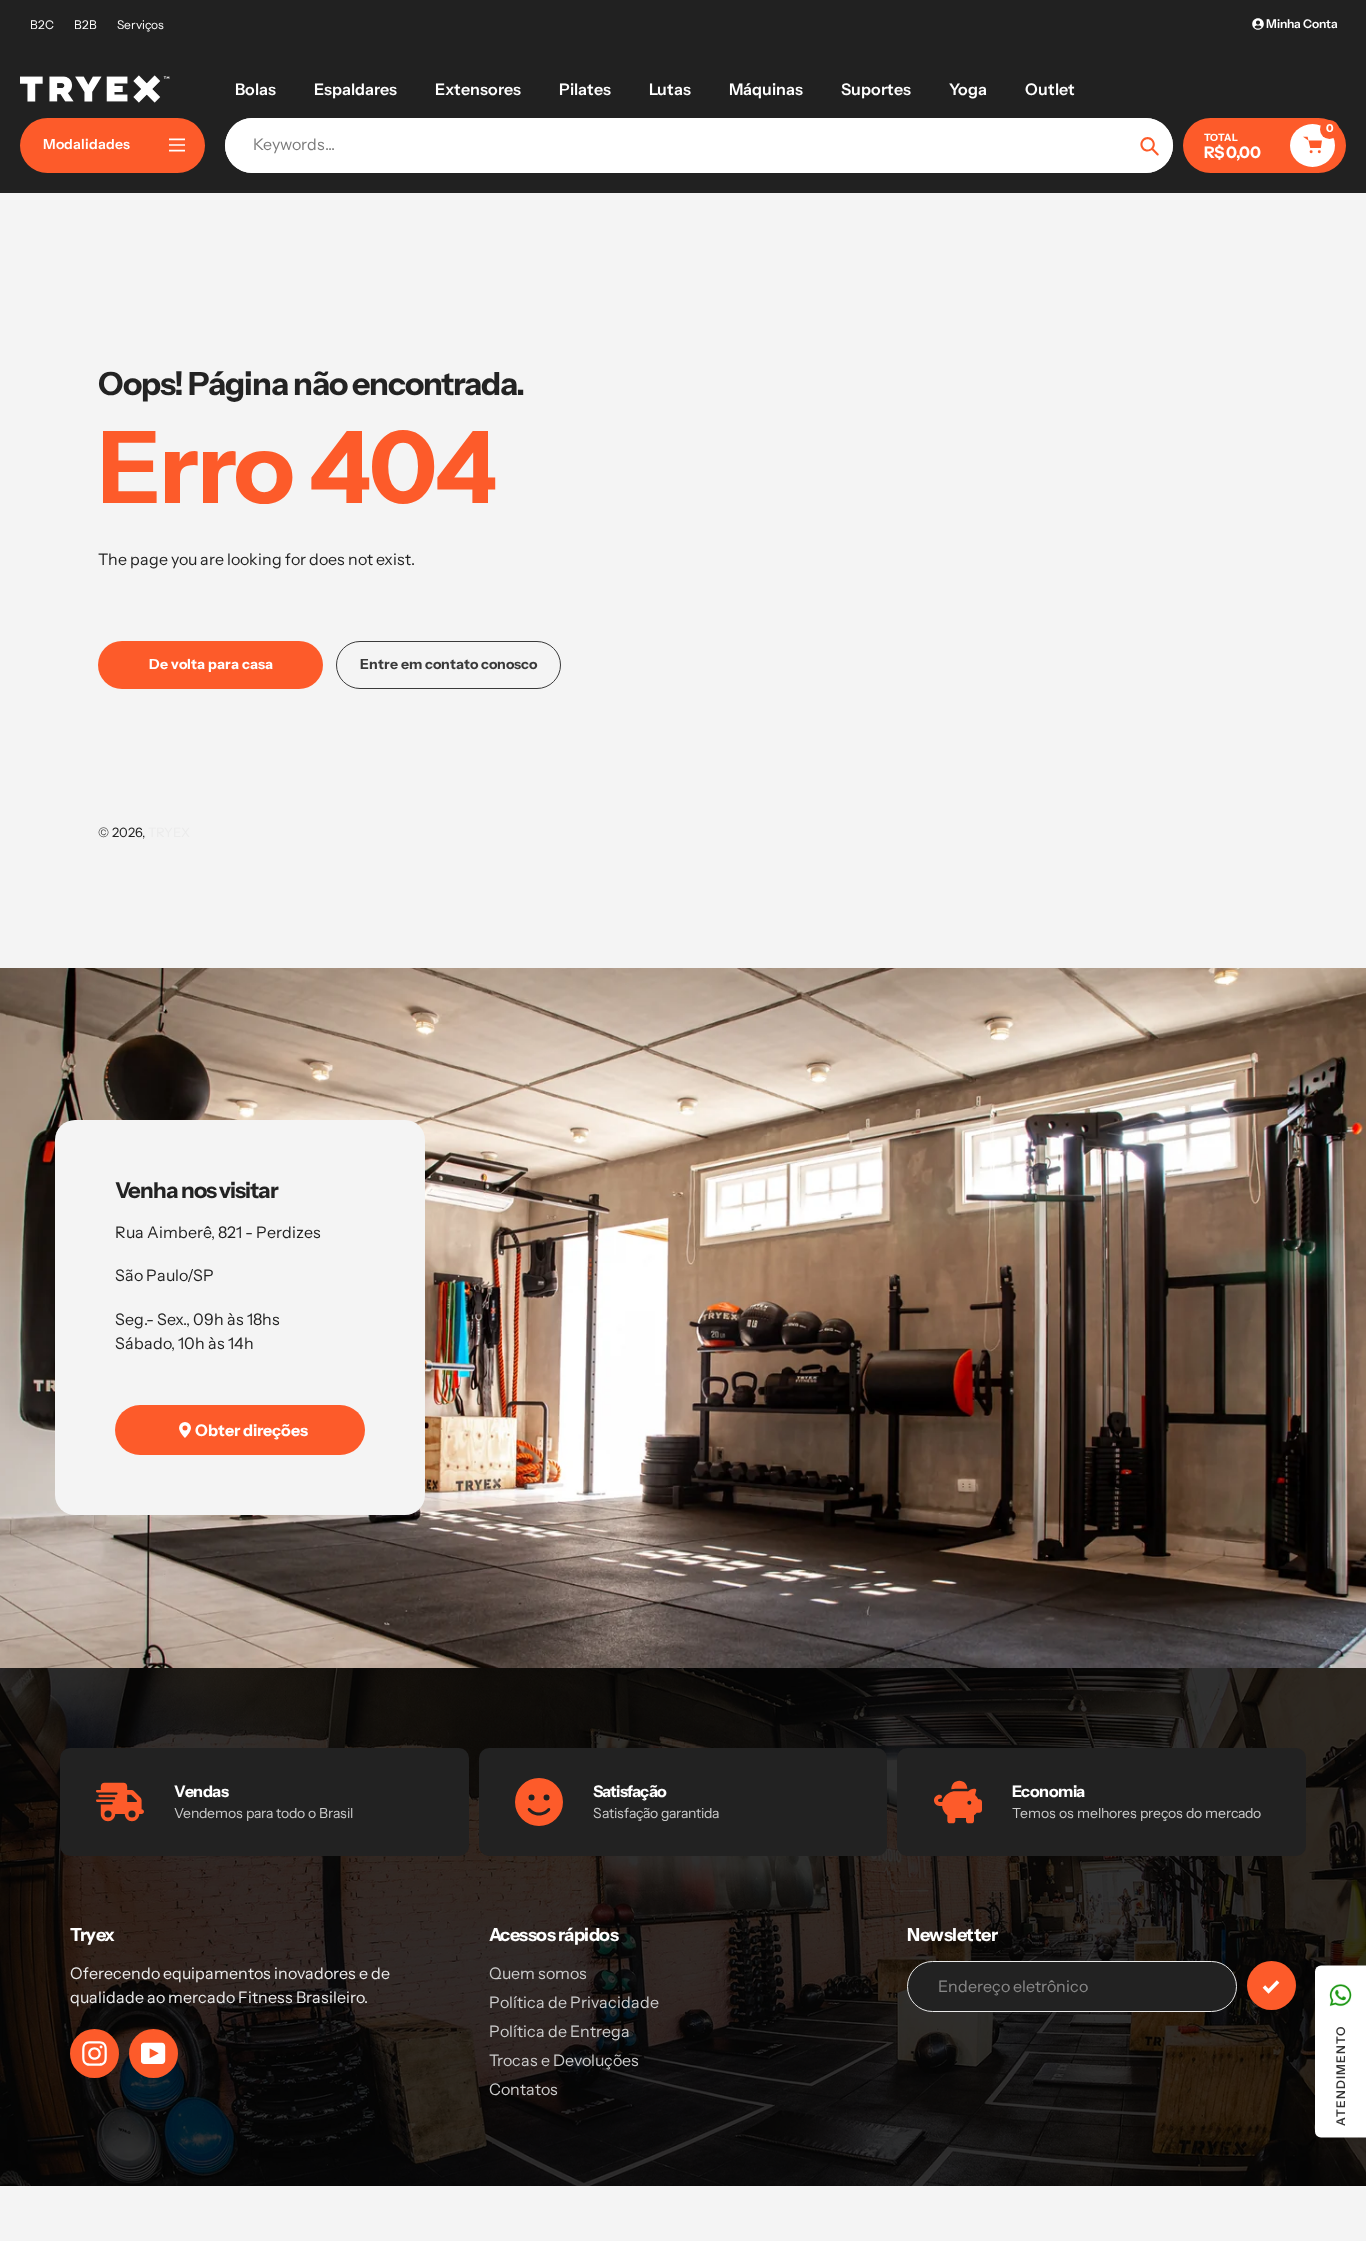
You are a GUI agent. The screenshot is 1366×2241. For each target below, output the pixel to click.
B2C (42, 24)
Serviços (140, 24)
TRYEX (169, 832)
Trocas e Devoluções (564, 2060)
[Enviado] (1271, 1985)
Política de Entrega (559, 2031)
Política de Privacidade (574, 2002)
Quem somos (538, 1973)
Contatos (523, 2089)
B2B (85, 24)
